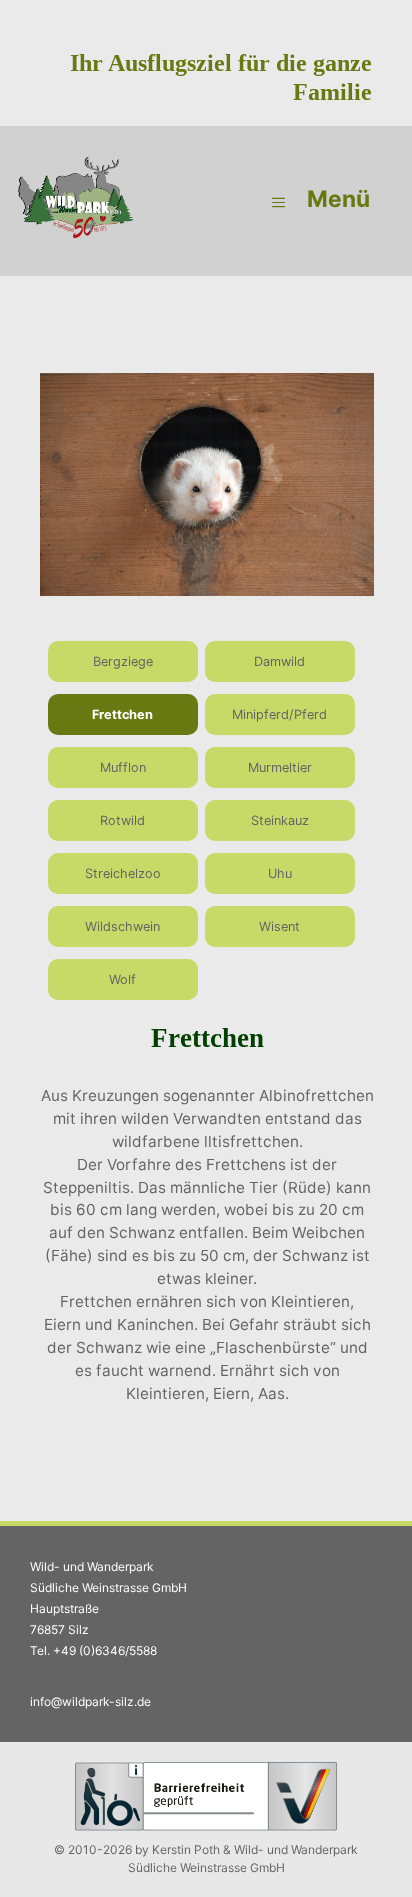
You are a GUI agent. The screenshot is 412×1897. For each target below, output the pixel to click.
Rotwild (122, 820)
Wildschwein (122, 926)
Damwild (279, 661)
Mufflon (123, 767)
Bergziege (123, 661)
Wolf (122, 979)
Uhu (280, 873)
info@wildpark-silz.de (90, 1701)
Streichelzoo (123, 873)
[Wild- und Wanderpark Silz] (75, 201)
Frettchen (122, 714)
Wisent (279, 926)
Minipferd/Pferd (279, 714)
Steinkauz (280, 820)
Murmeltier (280, 767)
